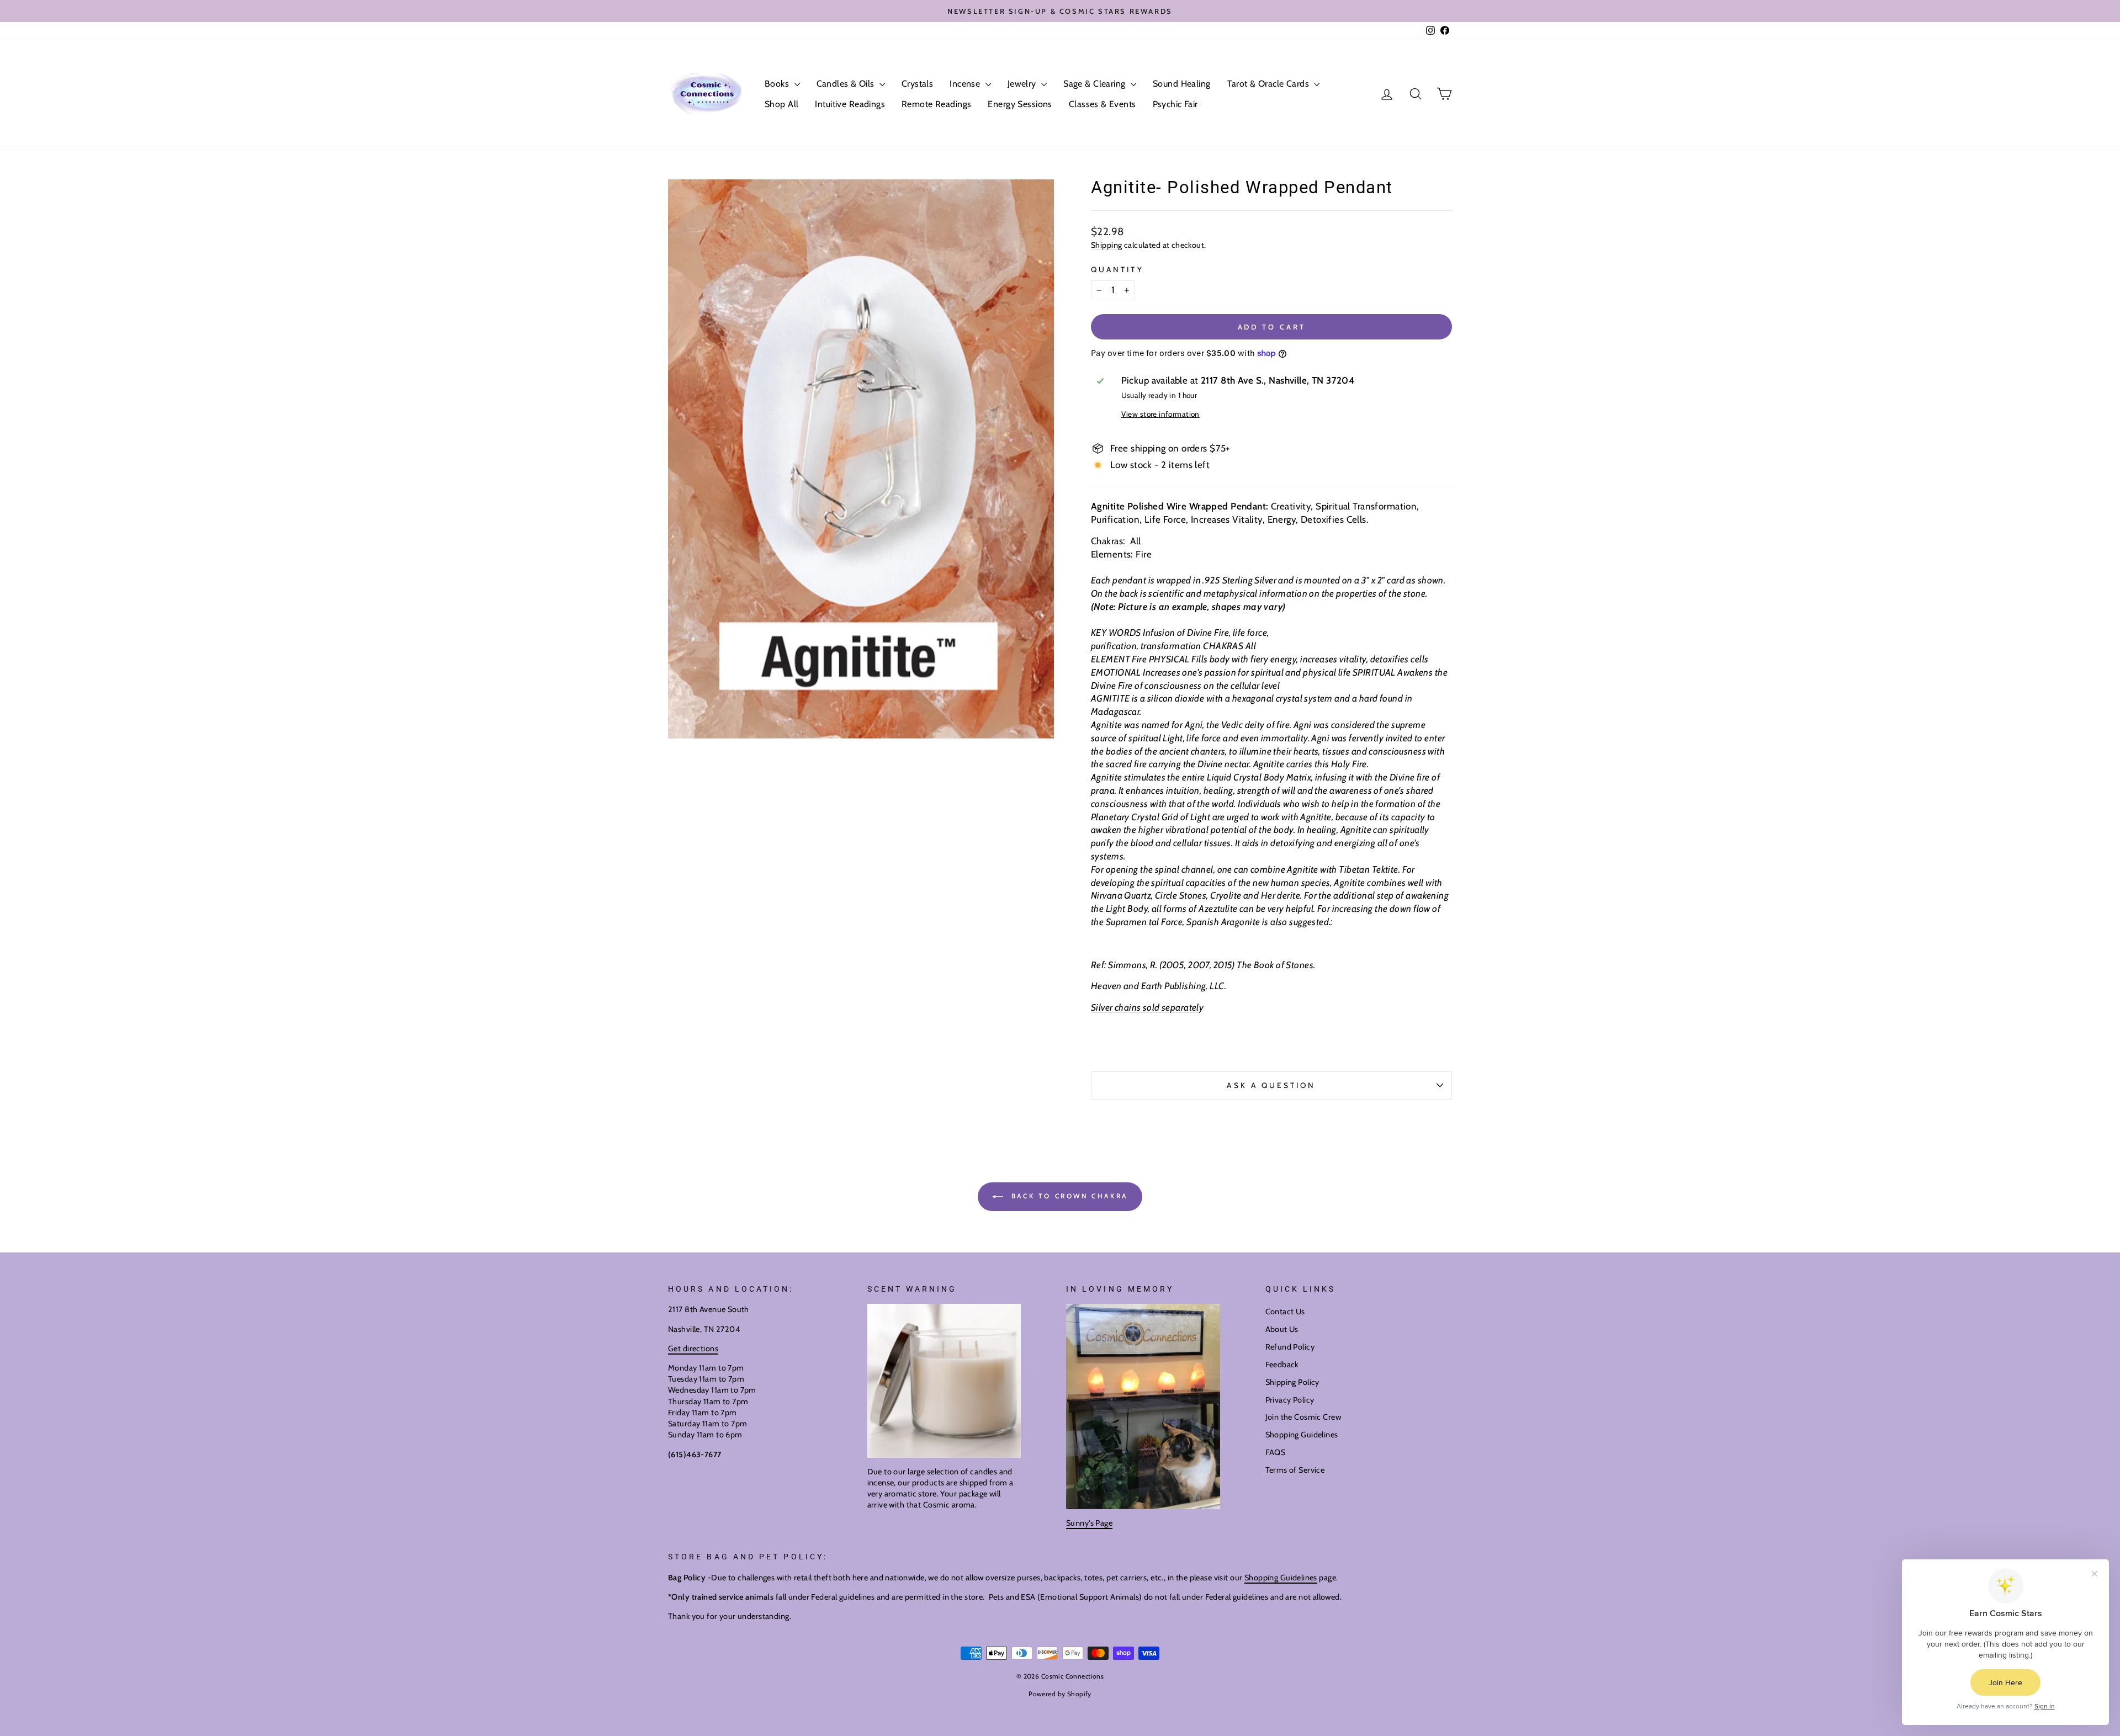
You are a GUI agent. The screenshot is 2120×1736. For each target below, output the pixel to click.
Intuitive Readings (850, 104)
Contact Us (1285, 1312)
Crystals (917, 84)
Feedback (1282, 1365)
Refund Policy (1290, 1347)
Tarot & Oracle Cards (1270, 84)
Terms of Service (1295, 1470)
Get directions (693, 1349)
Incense (966, 84)
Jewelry (1023, 84)
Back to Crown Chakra (1068, 1196)
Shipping (1106, 245)
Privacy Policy (1290, 1400)
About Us (1282, 1329)
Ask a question (1271, 1085)
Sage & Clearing (1096, 84)
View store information (1160, 414)
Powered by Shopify (1060, 1694)
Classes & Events (1103, 104)
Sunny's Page (1089, 1523)
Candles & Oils (847, 84)
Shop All (781, 104)
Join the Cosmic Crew (1303, 1417)
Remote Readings (936, 104)
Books (778, 84)
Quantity (1117, 269)
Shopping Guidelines (1302, 1435)
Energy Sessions (1020, 104)
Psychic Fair (1175, 104)
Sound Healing (1182, 84)
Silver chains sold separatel (1145, 1007)
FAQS (1276, 1452)
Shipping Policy (1292, 1382)
